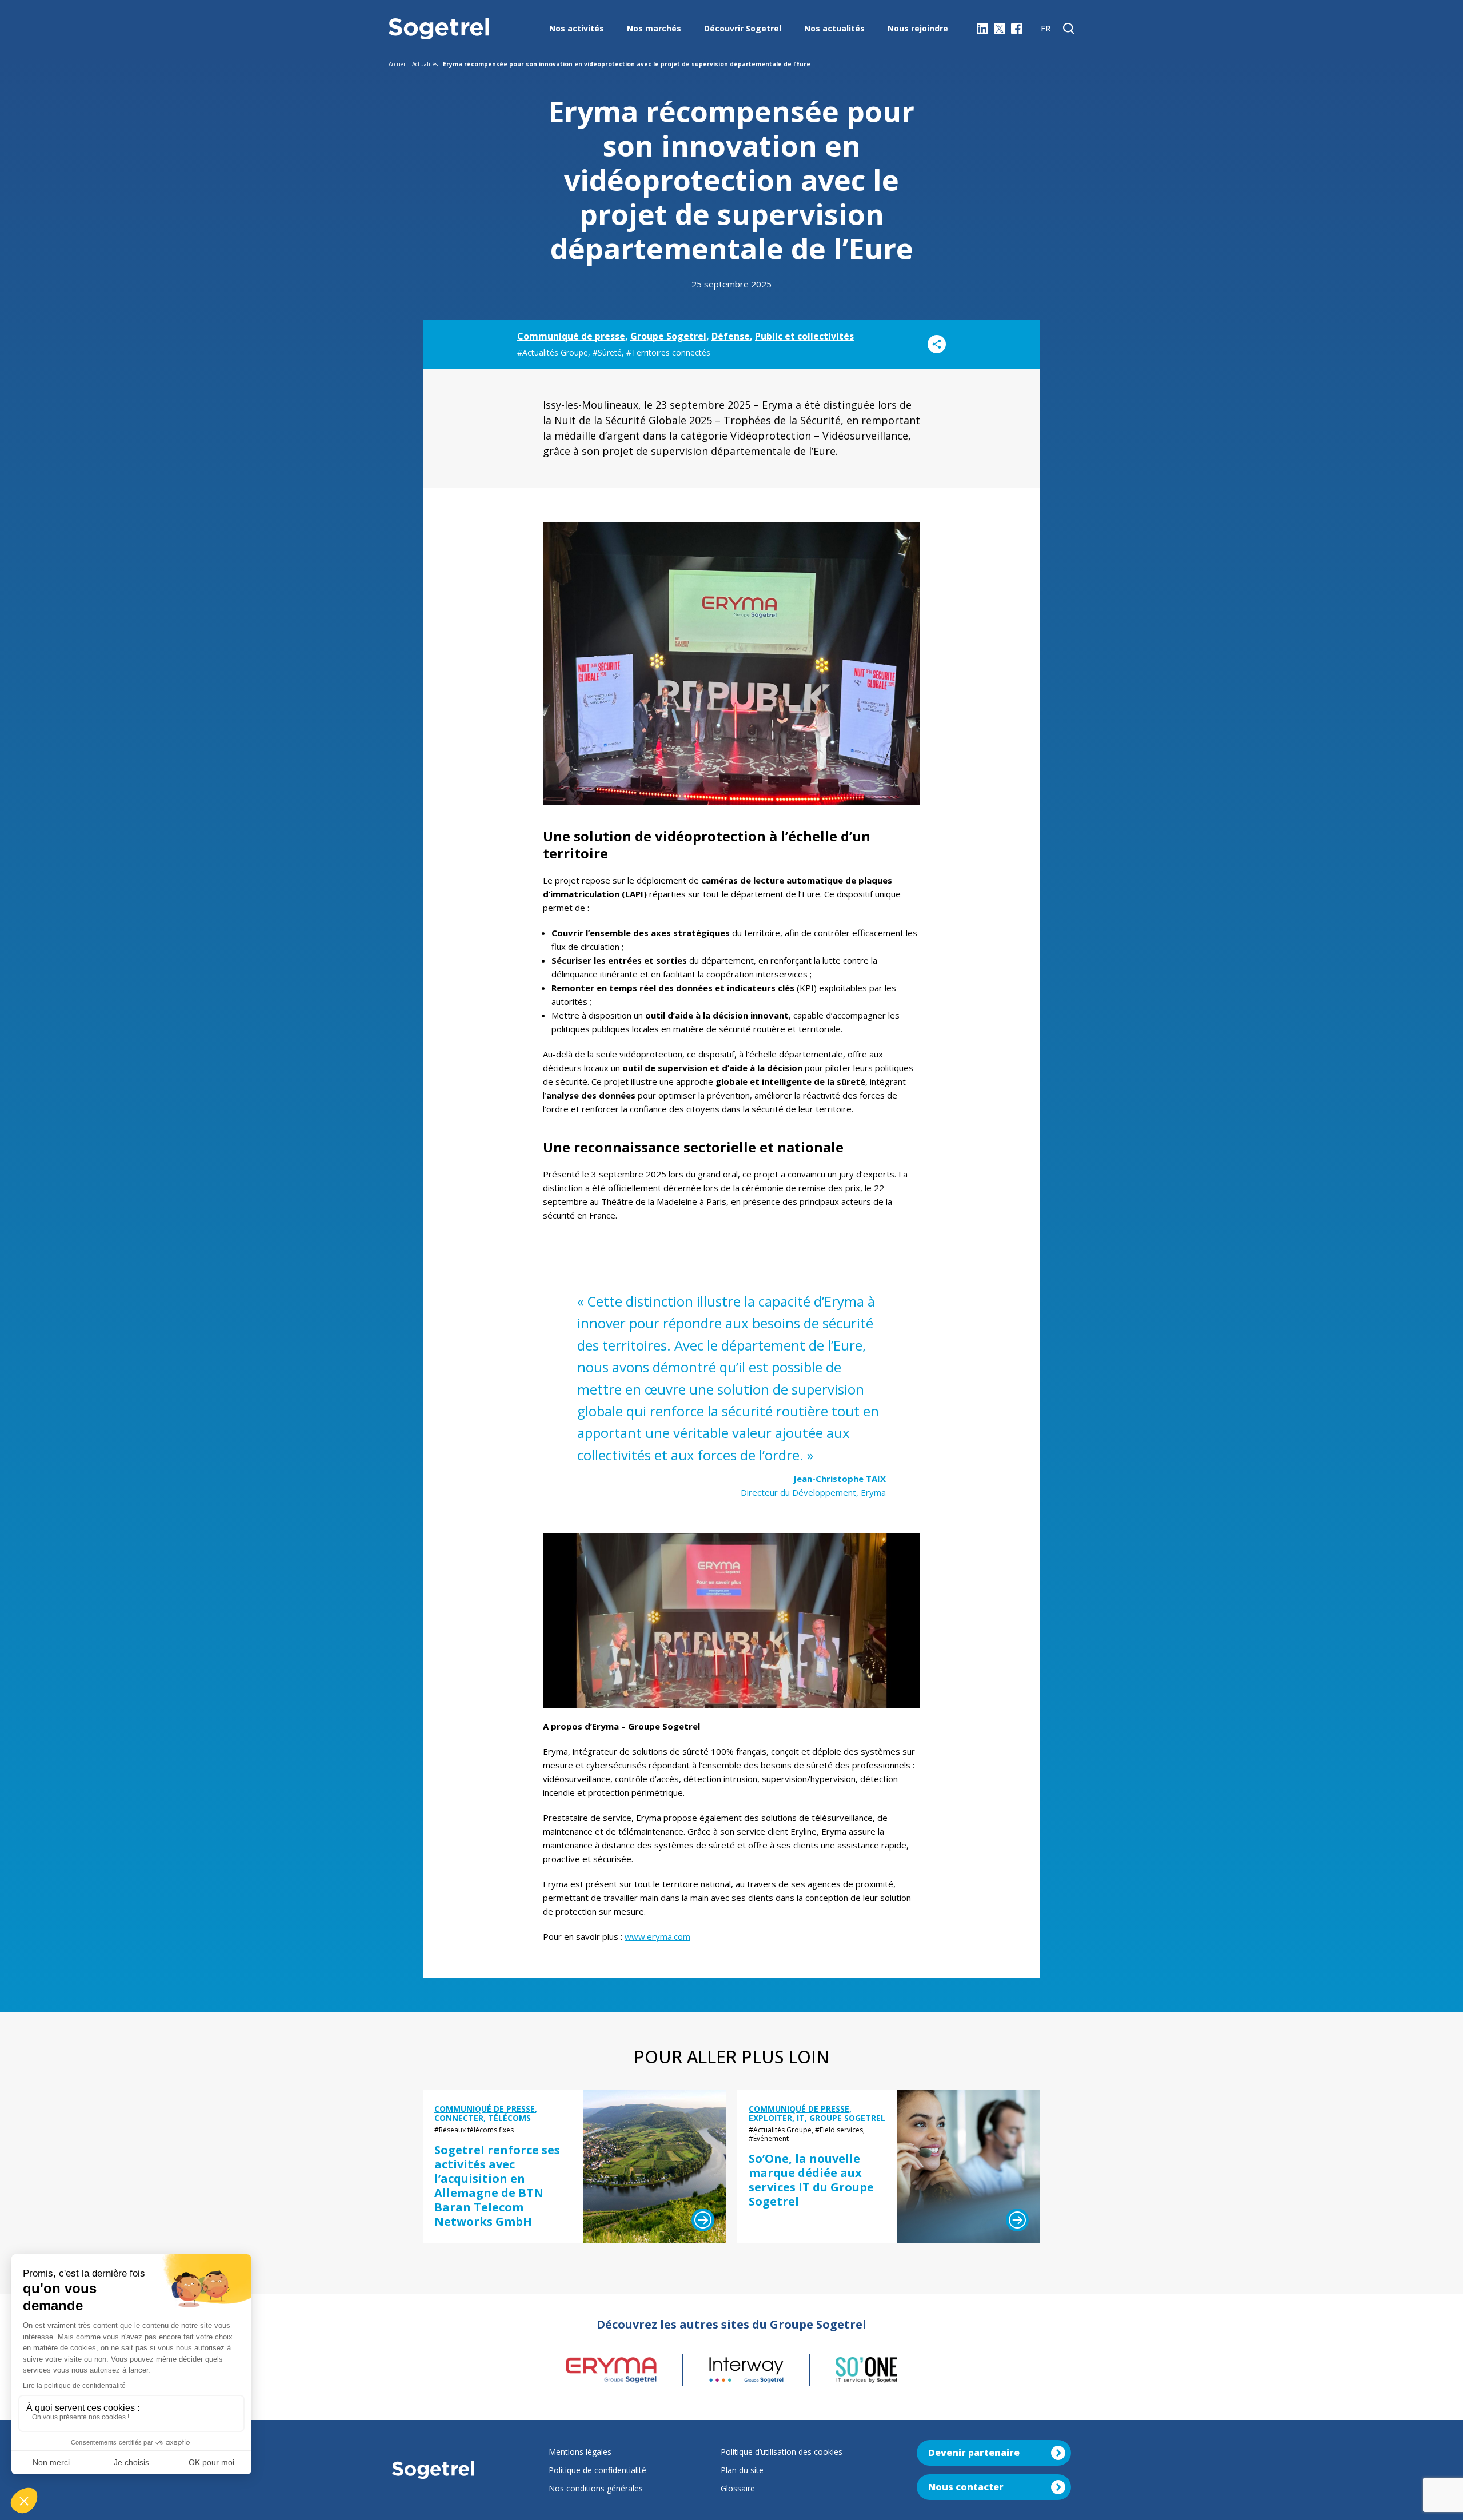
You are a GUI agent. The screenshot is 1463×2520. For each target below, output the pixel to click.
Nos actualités (834, 28)
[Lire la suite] (703, 2220)
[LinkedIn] (982, 29)
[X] (1000, 29)
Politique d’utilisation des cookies (782, 2452)
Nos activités (577, 28)
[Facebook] (1017, 29)
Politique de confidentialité (597, 2470)
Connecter (459, 2118)
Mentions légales (580, 2452)
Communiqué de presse (571, 336)
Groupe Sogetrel (668, 336)
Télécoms (509, 2118)
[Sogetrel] (439, 29)
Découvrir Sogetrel (743, 28)
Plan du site (742, 2470)
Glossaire (738, 2488)
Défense (731, 336)
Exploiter (770, 2118)
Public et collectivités (804, 336)
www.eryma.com (657, 1936)
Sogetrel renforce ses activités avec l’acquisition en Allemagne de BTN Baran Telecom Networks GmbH (497, 2186)
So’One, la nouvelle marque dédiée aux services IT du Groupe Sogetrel (811, 2180)
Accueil (398, 64)
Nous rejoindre (918, 28)
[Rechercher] (1069, 29)
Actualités (425, 64)
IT (801, 2118)
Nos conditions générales (596, 2488)
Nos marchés (654, 28)
